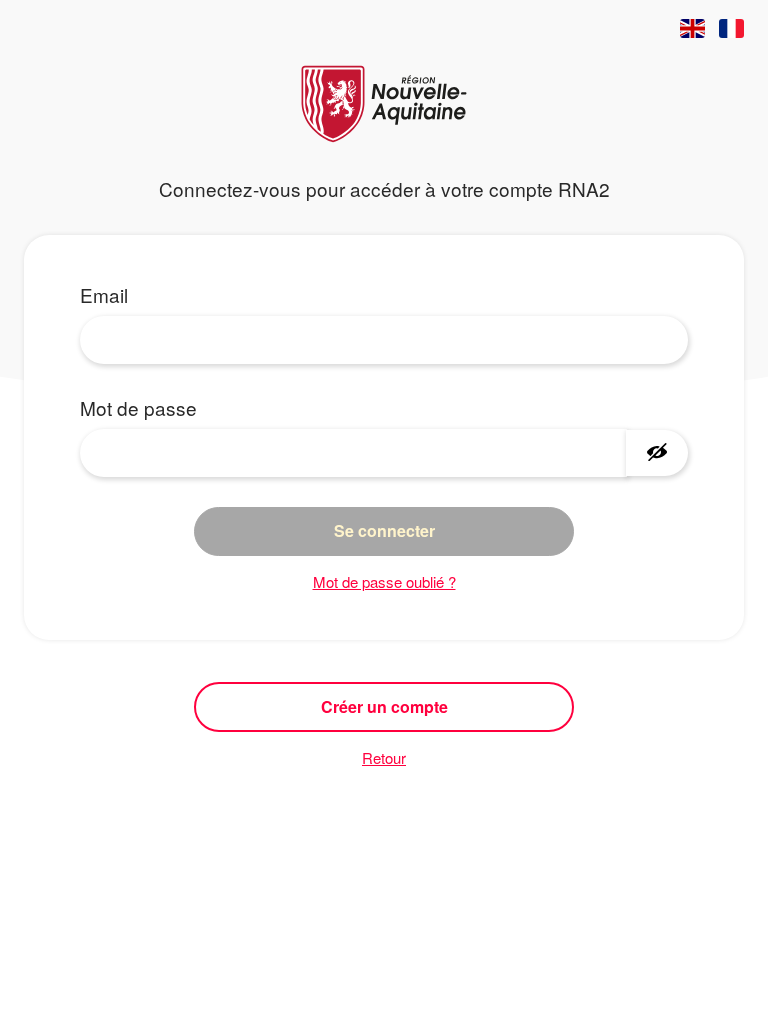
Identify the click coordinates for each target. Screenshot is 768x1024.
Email (104, 294)
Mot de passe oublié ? (384, 581)
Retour (384, 757)
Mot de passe (138, 407)
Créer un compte (384, 706)
